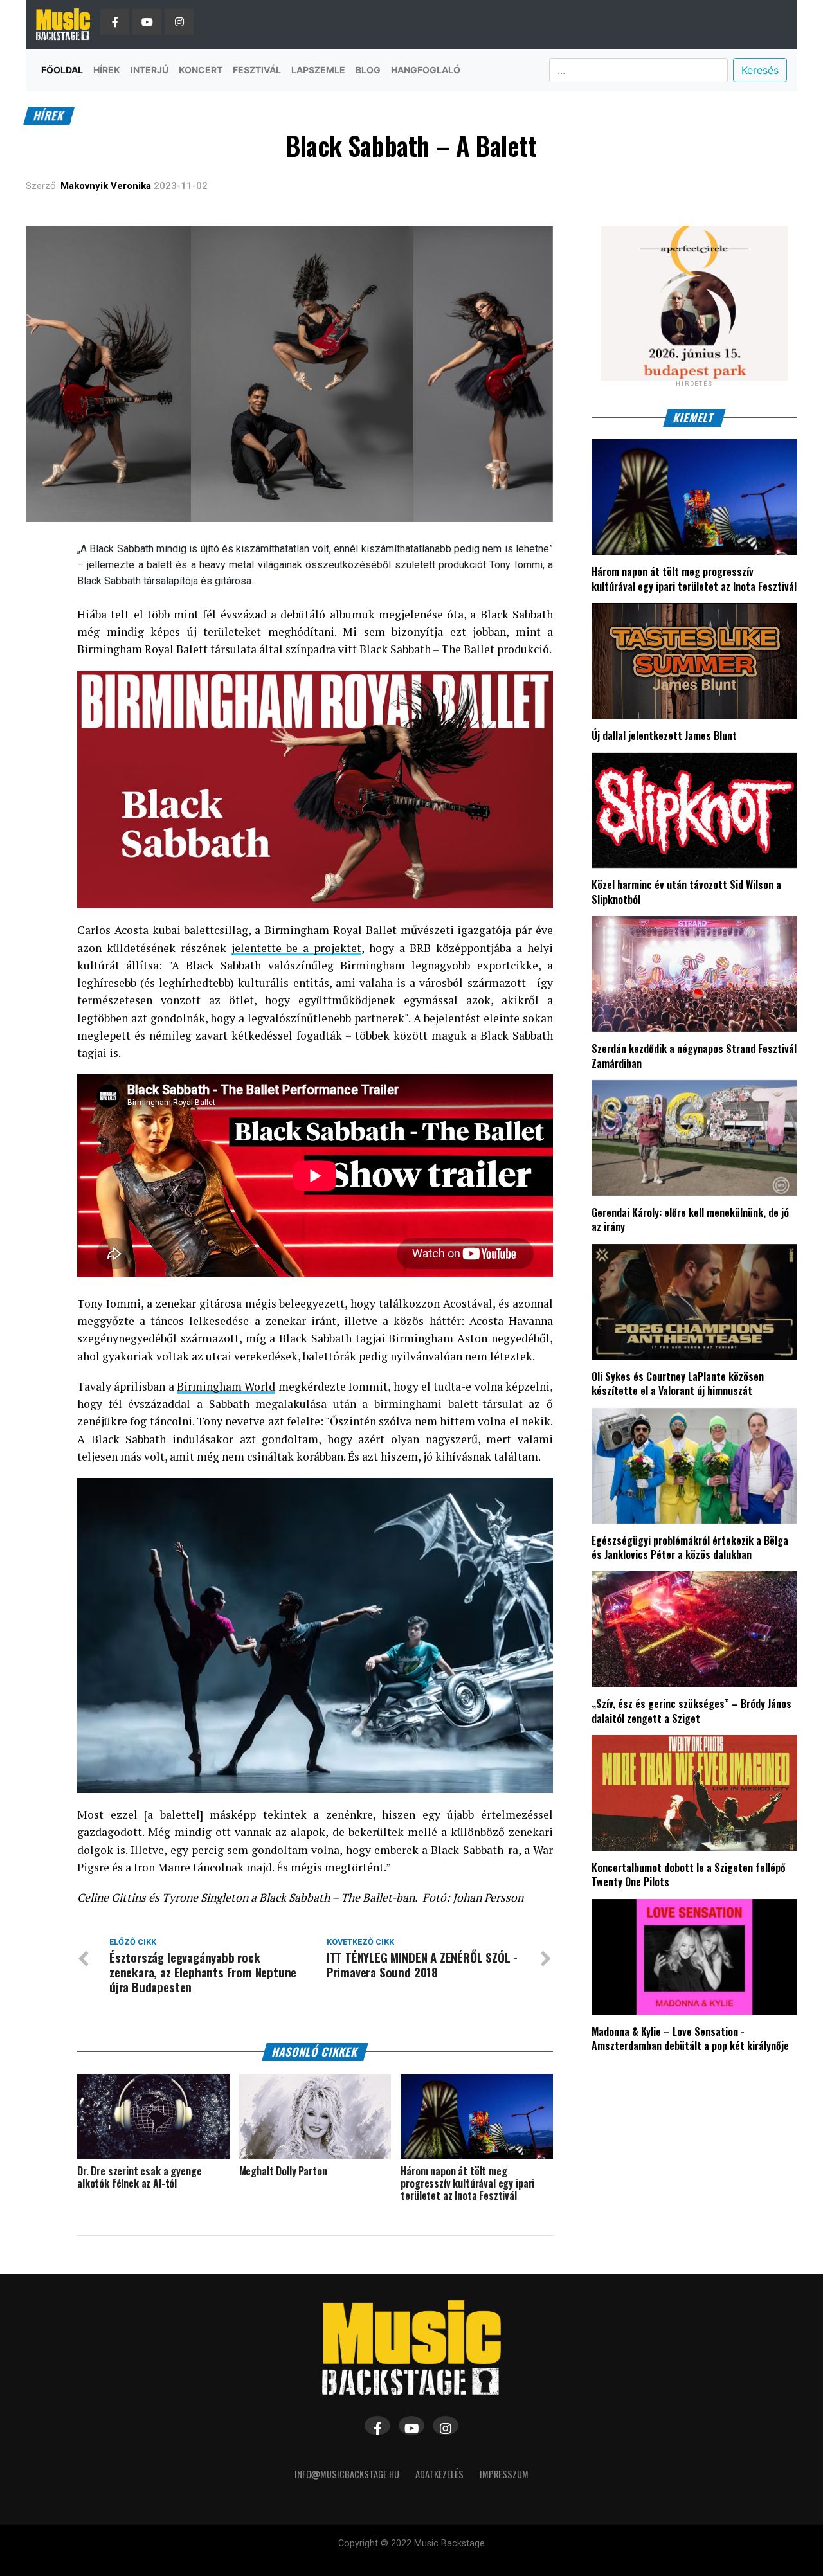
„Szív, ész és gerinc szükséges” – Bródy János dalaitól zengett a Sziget (692, 1711)
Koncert (201, 70)
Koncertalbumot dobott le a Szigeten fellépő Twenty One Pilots (689, 1875)
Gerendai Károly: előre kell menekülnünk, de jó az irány (690, 1220)
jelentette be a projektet (297, 948)
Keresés (760, 70)
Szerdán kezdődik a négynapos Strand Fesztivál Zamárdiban (694, 1056)
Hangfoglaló (426, 70)
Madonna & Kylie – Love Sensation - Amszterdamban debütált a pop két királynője (690, 2039)
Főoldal (62, 70)
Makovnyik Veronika (106, 186)
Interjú (149, 70)
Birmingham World (226, 1386)
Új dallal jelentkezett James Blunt (664, 735)
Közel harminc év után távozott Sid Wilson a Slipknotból (686, 892)
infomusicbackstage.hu (347, 2474)
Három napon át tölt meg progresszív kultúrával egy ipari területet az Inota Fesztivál (694, 579)
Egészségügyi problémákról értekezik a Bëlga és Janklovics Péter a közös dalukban (690, 1547)
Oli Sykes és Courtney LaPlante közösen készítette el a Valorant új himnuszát (678, 1383)
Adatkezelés (439, 2474)
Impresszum (504, 2474)
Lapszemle (318, 70)
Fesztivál (257, 70)
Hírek (107, 70)
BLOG (368, 70)
